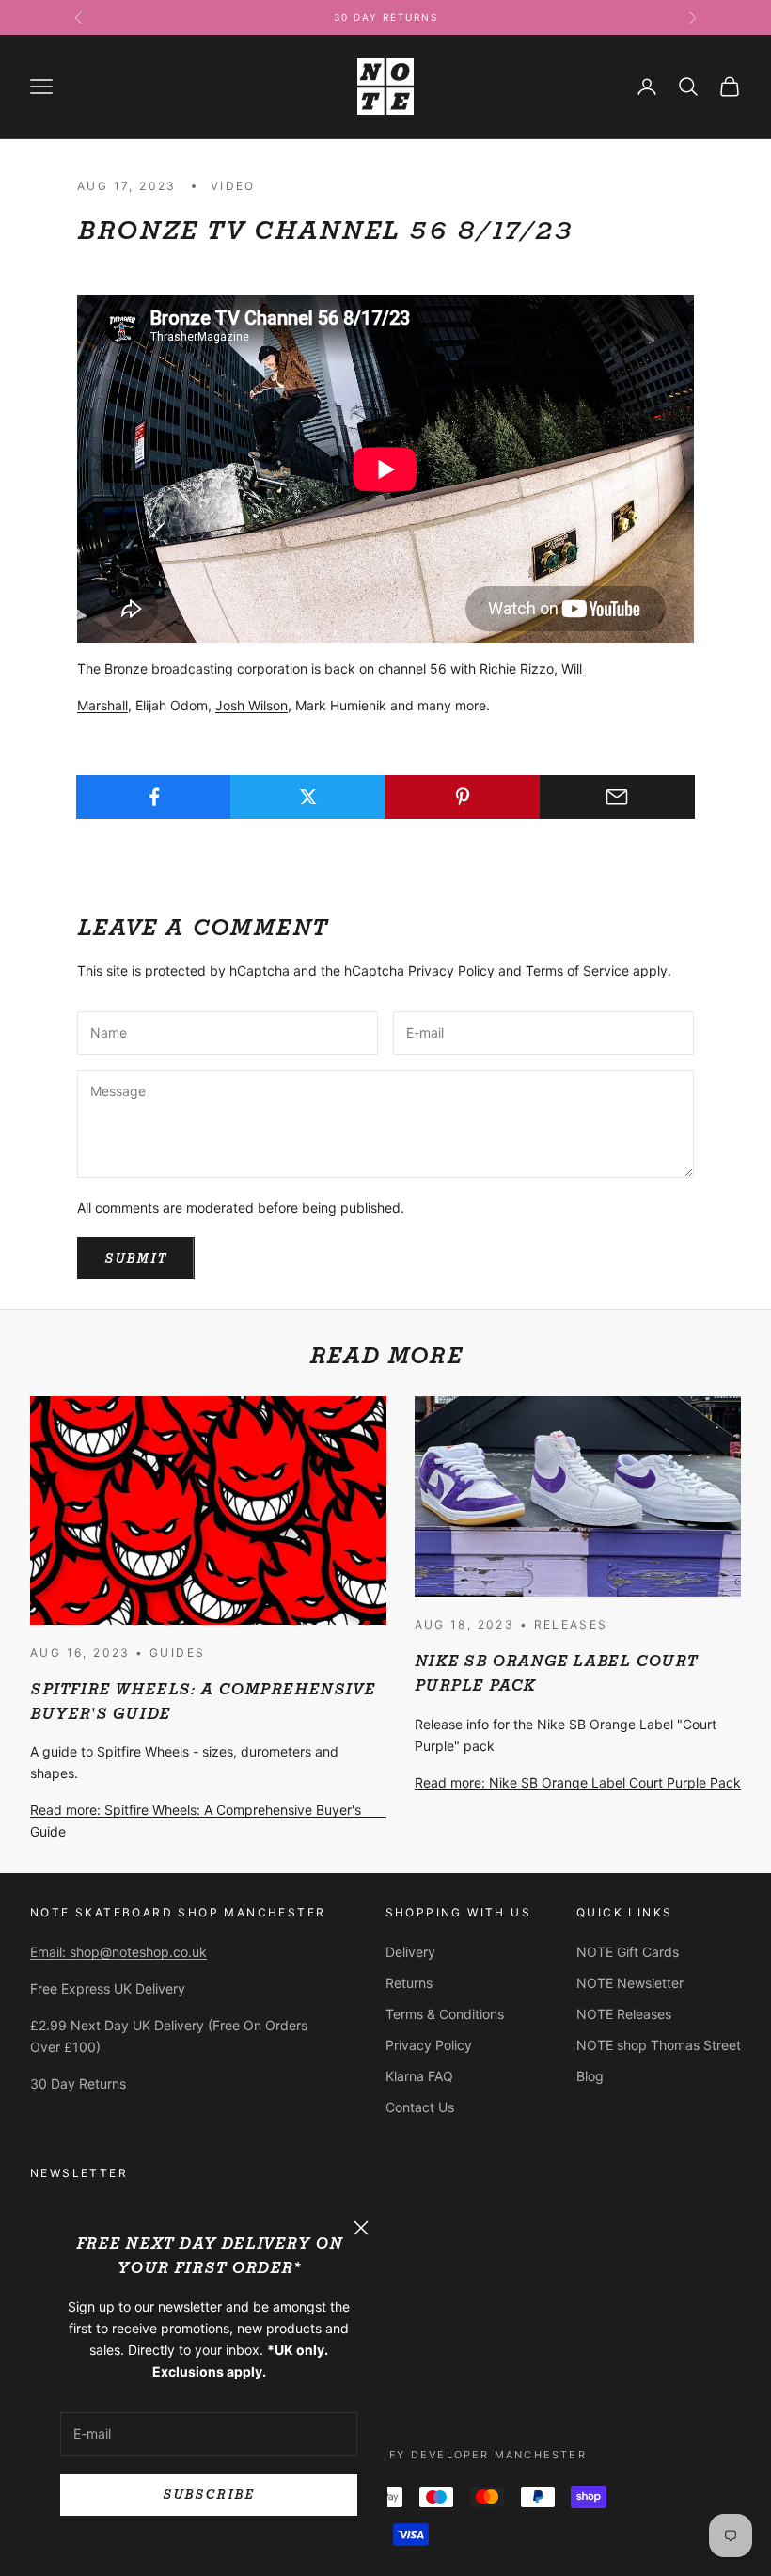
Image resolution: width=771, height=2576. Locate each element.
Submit (136, 1258)
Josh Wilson (252, 705)
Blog (590, 2076)
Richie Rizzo (517, 668)
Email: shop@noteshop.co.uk (118, 1952)
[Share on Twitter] (308, 797)
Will (574, 668)
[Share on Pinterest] (463, 797)
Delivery (410, 1952)
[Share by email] (617, 797)
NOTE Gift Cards (628, 1952)
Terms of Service (577, 970)
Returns (409, 1983)
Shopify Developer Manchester (467, 2455)
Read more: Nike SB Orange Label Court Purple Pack (578, 1782)
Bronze (126, 668)
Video (233, 186)
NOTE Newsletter (630, 1983)
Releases (571, 1624)
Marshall (102, 705)
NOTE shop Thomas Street (659, 2045)
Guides (177, 1653)
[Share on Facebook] (154, 797)
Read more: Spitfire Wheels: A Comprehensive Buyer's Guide (196, 1821)
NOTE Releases (624, 2014)
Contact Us (420, 2107)
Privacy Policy (451, 970)
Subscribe (208, 2495)
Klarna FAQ (419, 2076)
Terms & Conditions (445, 2014)
